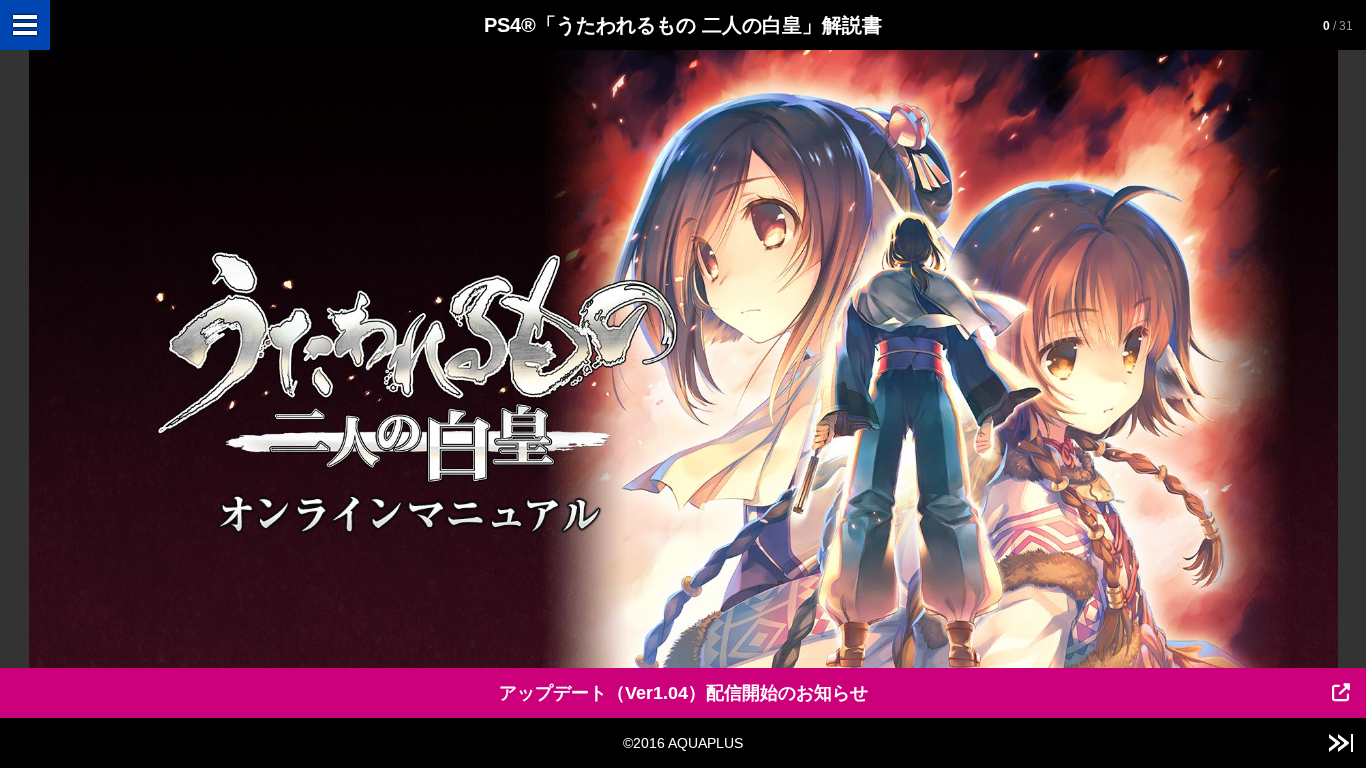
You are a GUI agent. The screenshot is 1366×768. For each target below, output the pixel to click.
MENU (25, 25)
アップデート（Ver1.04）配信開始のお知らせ (683, 693)
